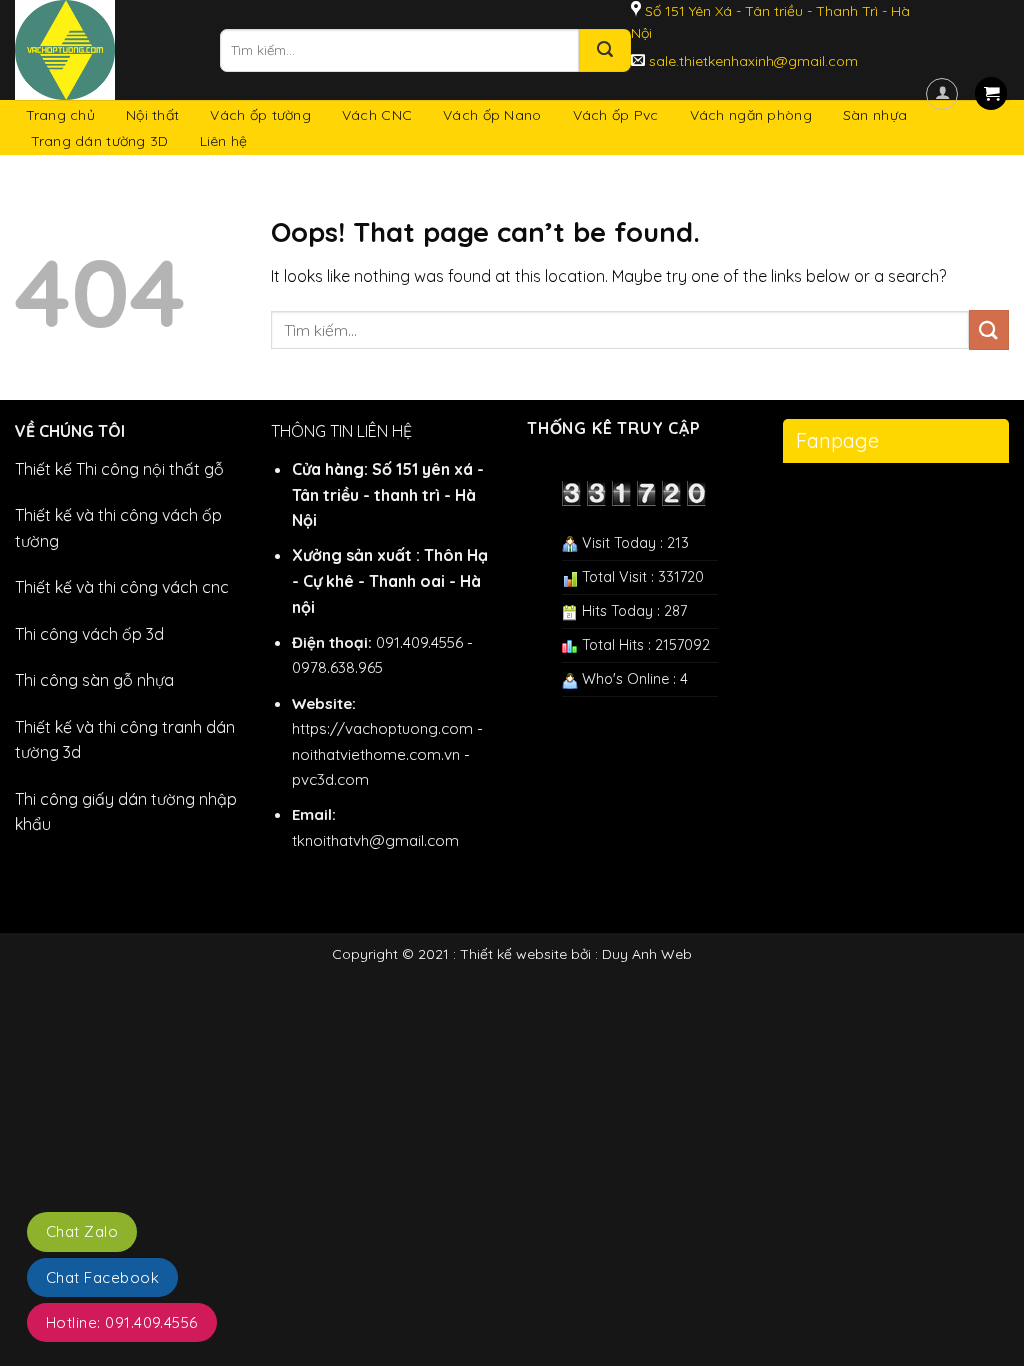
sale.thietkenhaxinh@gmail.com (751, 61)
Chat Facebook (102, 1277)
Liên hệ (224, 141)
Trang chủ (61, 115)
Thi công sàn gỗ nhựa (94, 680)
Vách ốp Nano (492, 115)
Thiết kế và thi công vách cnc (122, 587)
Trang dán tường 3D (100, 141)
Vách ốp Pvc (616, 115)
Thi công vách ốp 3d (89, 634)
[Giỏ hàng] (991, 93)
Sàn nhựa (875, 115)
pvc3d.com (330, 779)
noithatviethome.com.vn (376, 754)
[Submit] (989, 329)
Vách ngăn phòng (751, 115)
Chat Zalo (82, 1231)
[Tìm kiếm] (605, 50)
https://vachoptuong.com (382, 728)
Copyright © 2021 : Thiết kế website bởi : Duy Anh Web (512, 954)
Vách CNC (377, 115)
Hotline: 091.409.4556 (122, 1322)
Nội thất (152, 115)
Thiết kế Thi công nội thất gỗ (119, 469)
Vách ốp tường (260, 115)
